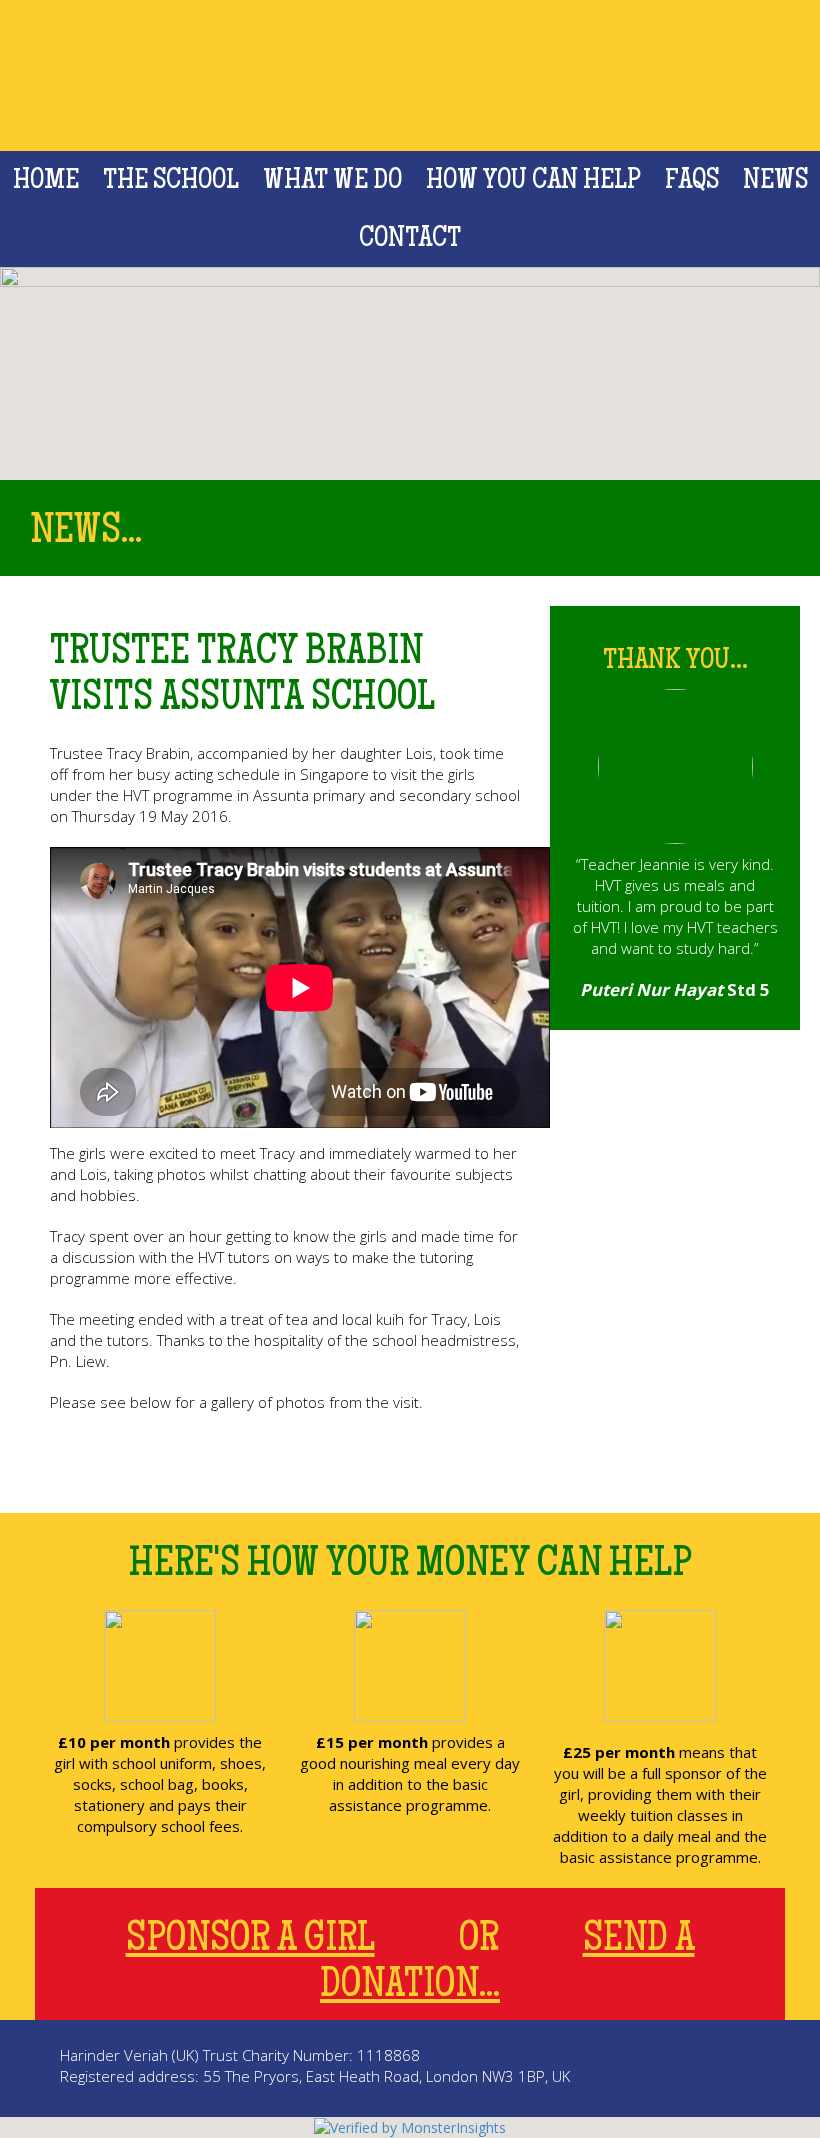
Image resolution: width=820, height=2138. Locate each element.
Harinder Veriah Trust (410, 75)
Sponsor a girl (250, 1941)
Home (46, 182)
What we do (332, 182)
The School (171, 182)
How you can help (533, 182)
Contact (410, 240)
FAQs (692, 182)
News (775, 182)
